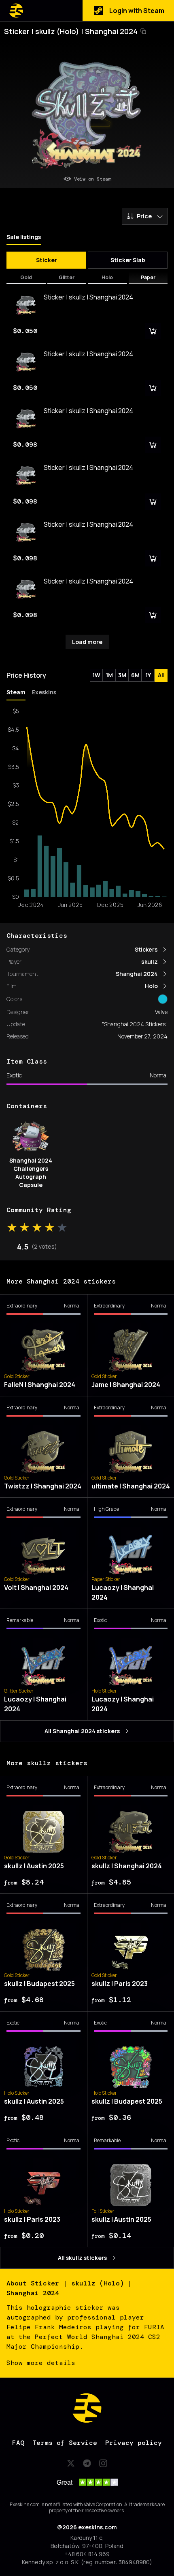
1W (96, 675)
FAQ (18, 2443)
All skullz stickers (82, 2258)
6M (135, 675)
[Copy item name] (143, 31)
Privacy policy (134, 2443)
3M (122, 675)
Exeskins (44, 692)
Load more (87, 642)
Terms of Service (65, 2443)
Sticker (47, 260)
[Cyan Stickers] (163, 999)
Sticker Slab (128, 260)
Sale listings (24, 237)
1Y (148, 675)
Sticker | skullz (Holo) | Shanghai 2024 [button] (71, 31)
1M (109, 675)
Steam (16, 692)
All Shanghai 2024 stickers (82, 1731)
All (161, 675)
